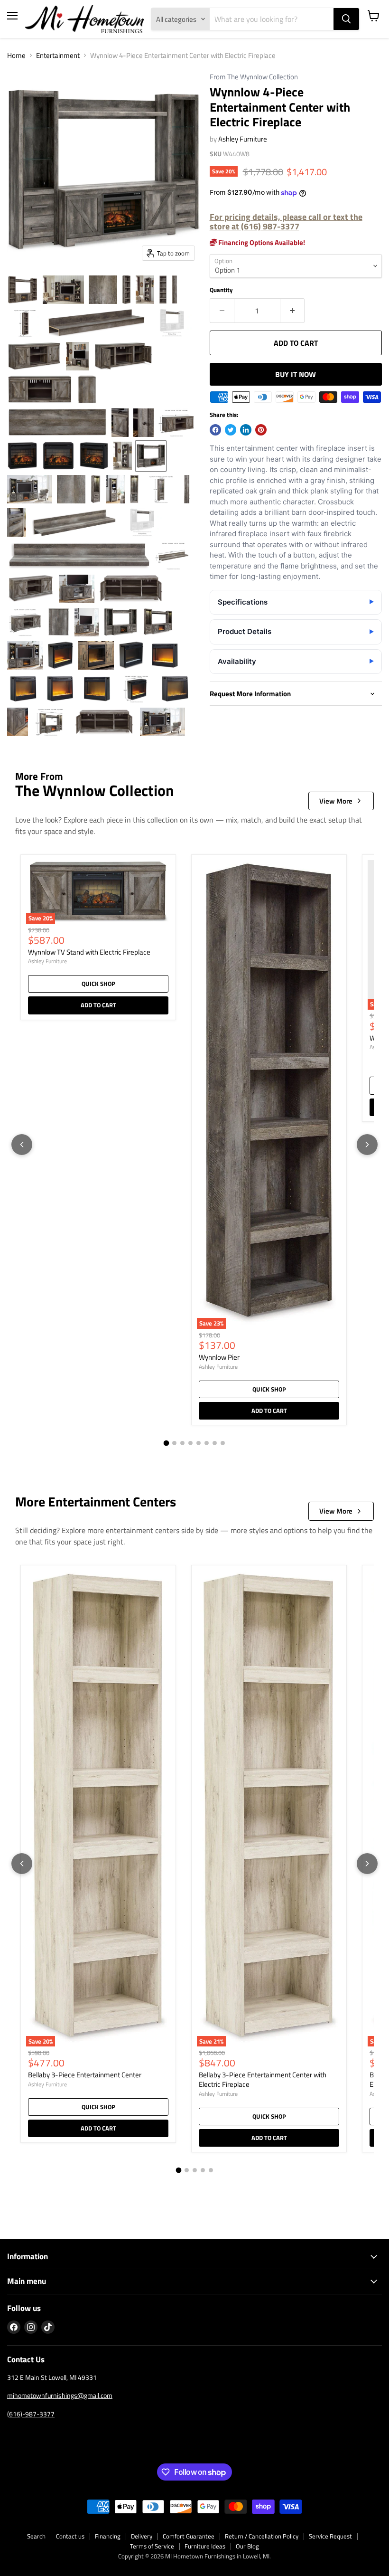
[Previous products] (22, 1145)
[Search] (346, 19)
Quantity (221, 290)
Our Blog (247, 2546)
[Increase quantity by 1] (292, 311)
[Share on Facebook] (215, 430)
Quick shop (98, 984)
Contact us (70, 2536)
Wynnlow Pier (219, 1357)
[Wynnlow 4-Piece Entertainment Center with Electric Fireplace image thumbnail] (151, 456)
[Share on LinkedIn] (246, 430)
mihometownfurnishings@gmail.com (60, 2395)
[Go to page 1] (167, 1443)
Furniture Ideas (205, 2546)
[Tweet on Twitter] (231, 430)
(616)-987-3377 (31, 2414)
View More (336, 801)
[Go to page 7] (215, 1443)
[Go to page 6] (207, 1443)
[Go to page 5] (199, 1443)
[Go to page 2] (174, 1443)
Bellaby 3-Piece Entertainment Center (85, 2075)
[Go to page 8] (223, 1443)
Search (36, 2536)
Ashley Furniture (243, 139)
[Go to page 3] (182, 1443)
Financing (108, 2536)
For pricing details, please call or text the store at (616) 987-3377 (286, 222)
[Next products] (367, 1145)
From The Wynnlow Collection (254, 77)
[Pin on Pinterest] (261, 430)
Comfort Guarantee (189, 2536)
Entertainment (58, 55)
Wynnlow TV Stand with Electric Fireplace (89, 952)
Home (16, 55)
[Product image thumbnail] (23, 290)
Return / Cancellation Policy (262, 2536)
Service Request (330, 2536)
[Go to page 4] (190, 1443)
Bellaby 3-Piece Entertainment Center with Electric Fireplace (263, 2079)
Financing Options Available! (261, 242)
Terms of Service (152, 2546)
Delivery (142, 2536)
